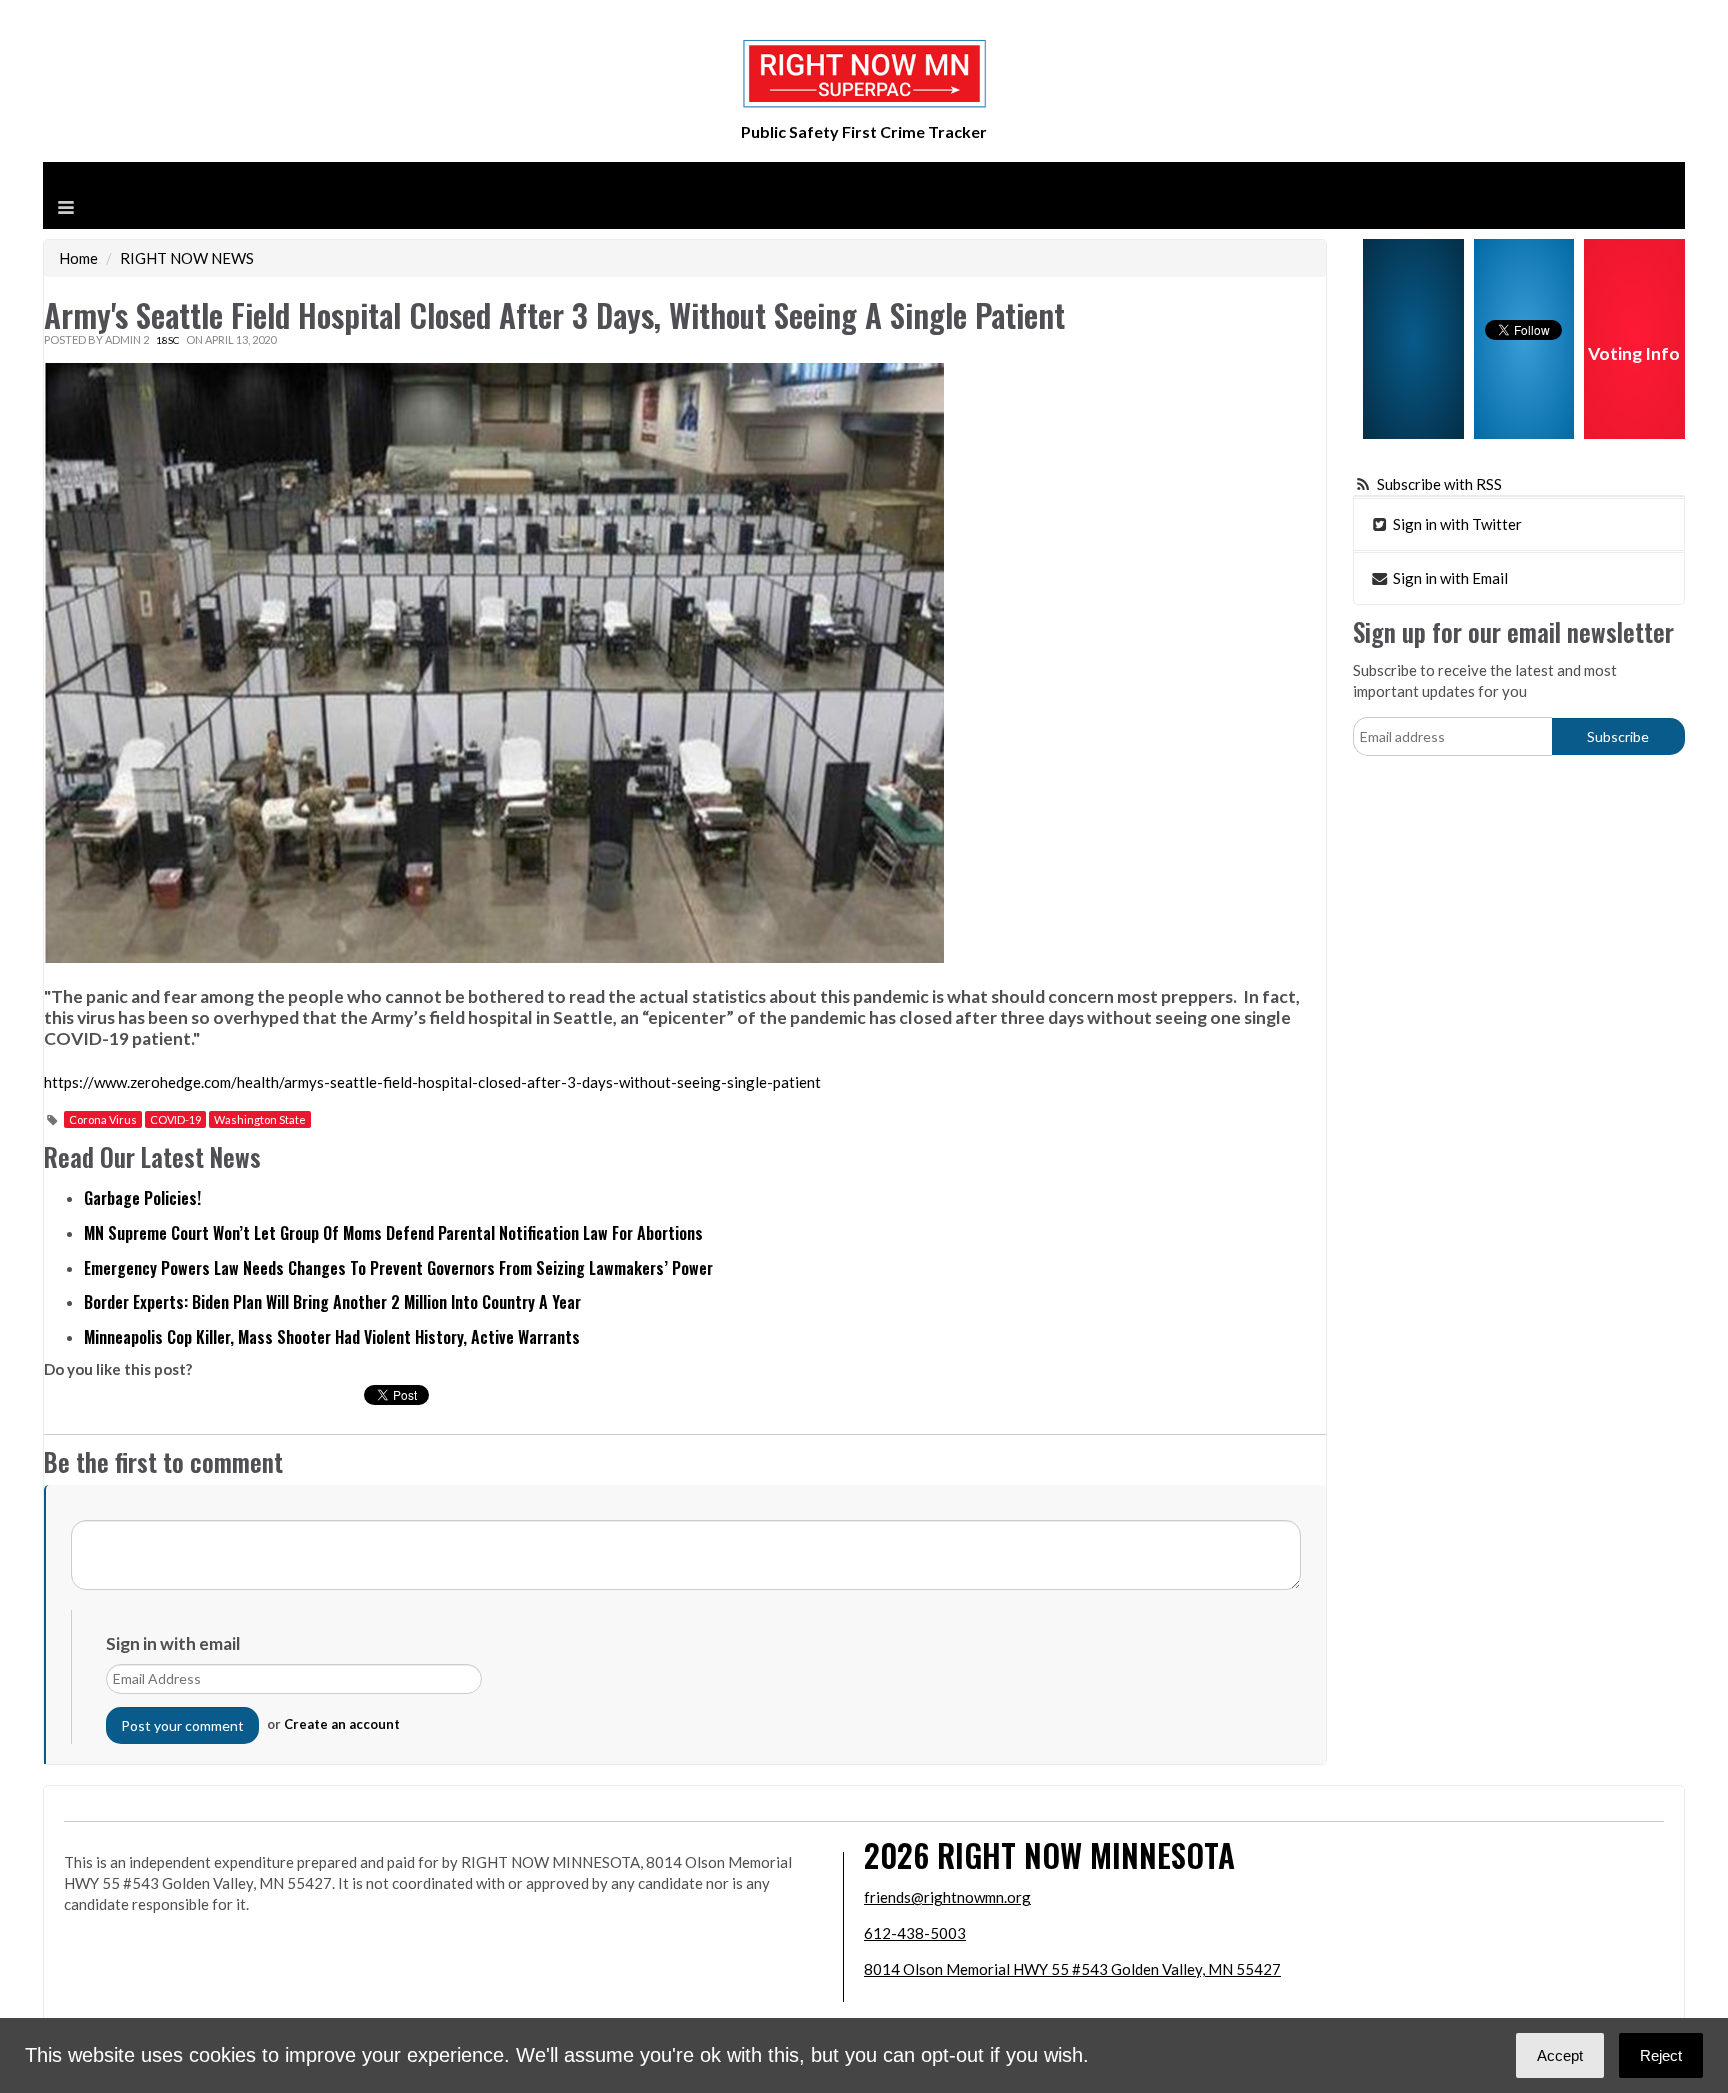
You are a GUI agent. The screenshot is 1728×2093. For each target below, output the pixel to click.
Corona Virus (103, 1119)
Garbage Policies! (142, 1198)
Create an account (342, 1724)
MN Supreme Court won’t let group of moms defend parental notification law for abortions (393, 1233)
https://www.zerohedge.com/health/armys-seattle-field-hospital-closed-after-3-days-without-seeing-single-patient (432, 1082)
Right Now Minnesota (1086, 1854)
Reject (1661, 2055)
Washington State (260, 1119)
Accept (1560, 2055)
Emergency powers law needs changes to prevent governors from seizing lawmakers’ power (398, 1268)
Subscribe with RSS (1439, 484)
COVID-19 (175, 1119)
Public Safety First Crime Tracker (864, 131)
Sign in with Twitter (1456, 524)
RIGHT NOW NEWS (187, 258)
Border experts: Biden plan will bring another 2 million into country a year (332, 1302)
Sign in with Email (1449, 578)
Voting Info (1634, 353)
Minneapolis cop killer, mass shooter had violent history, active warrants (332, 1337)
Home (78, 258)
